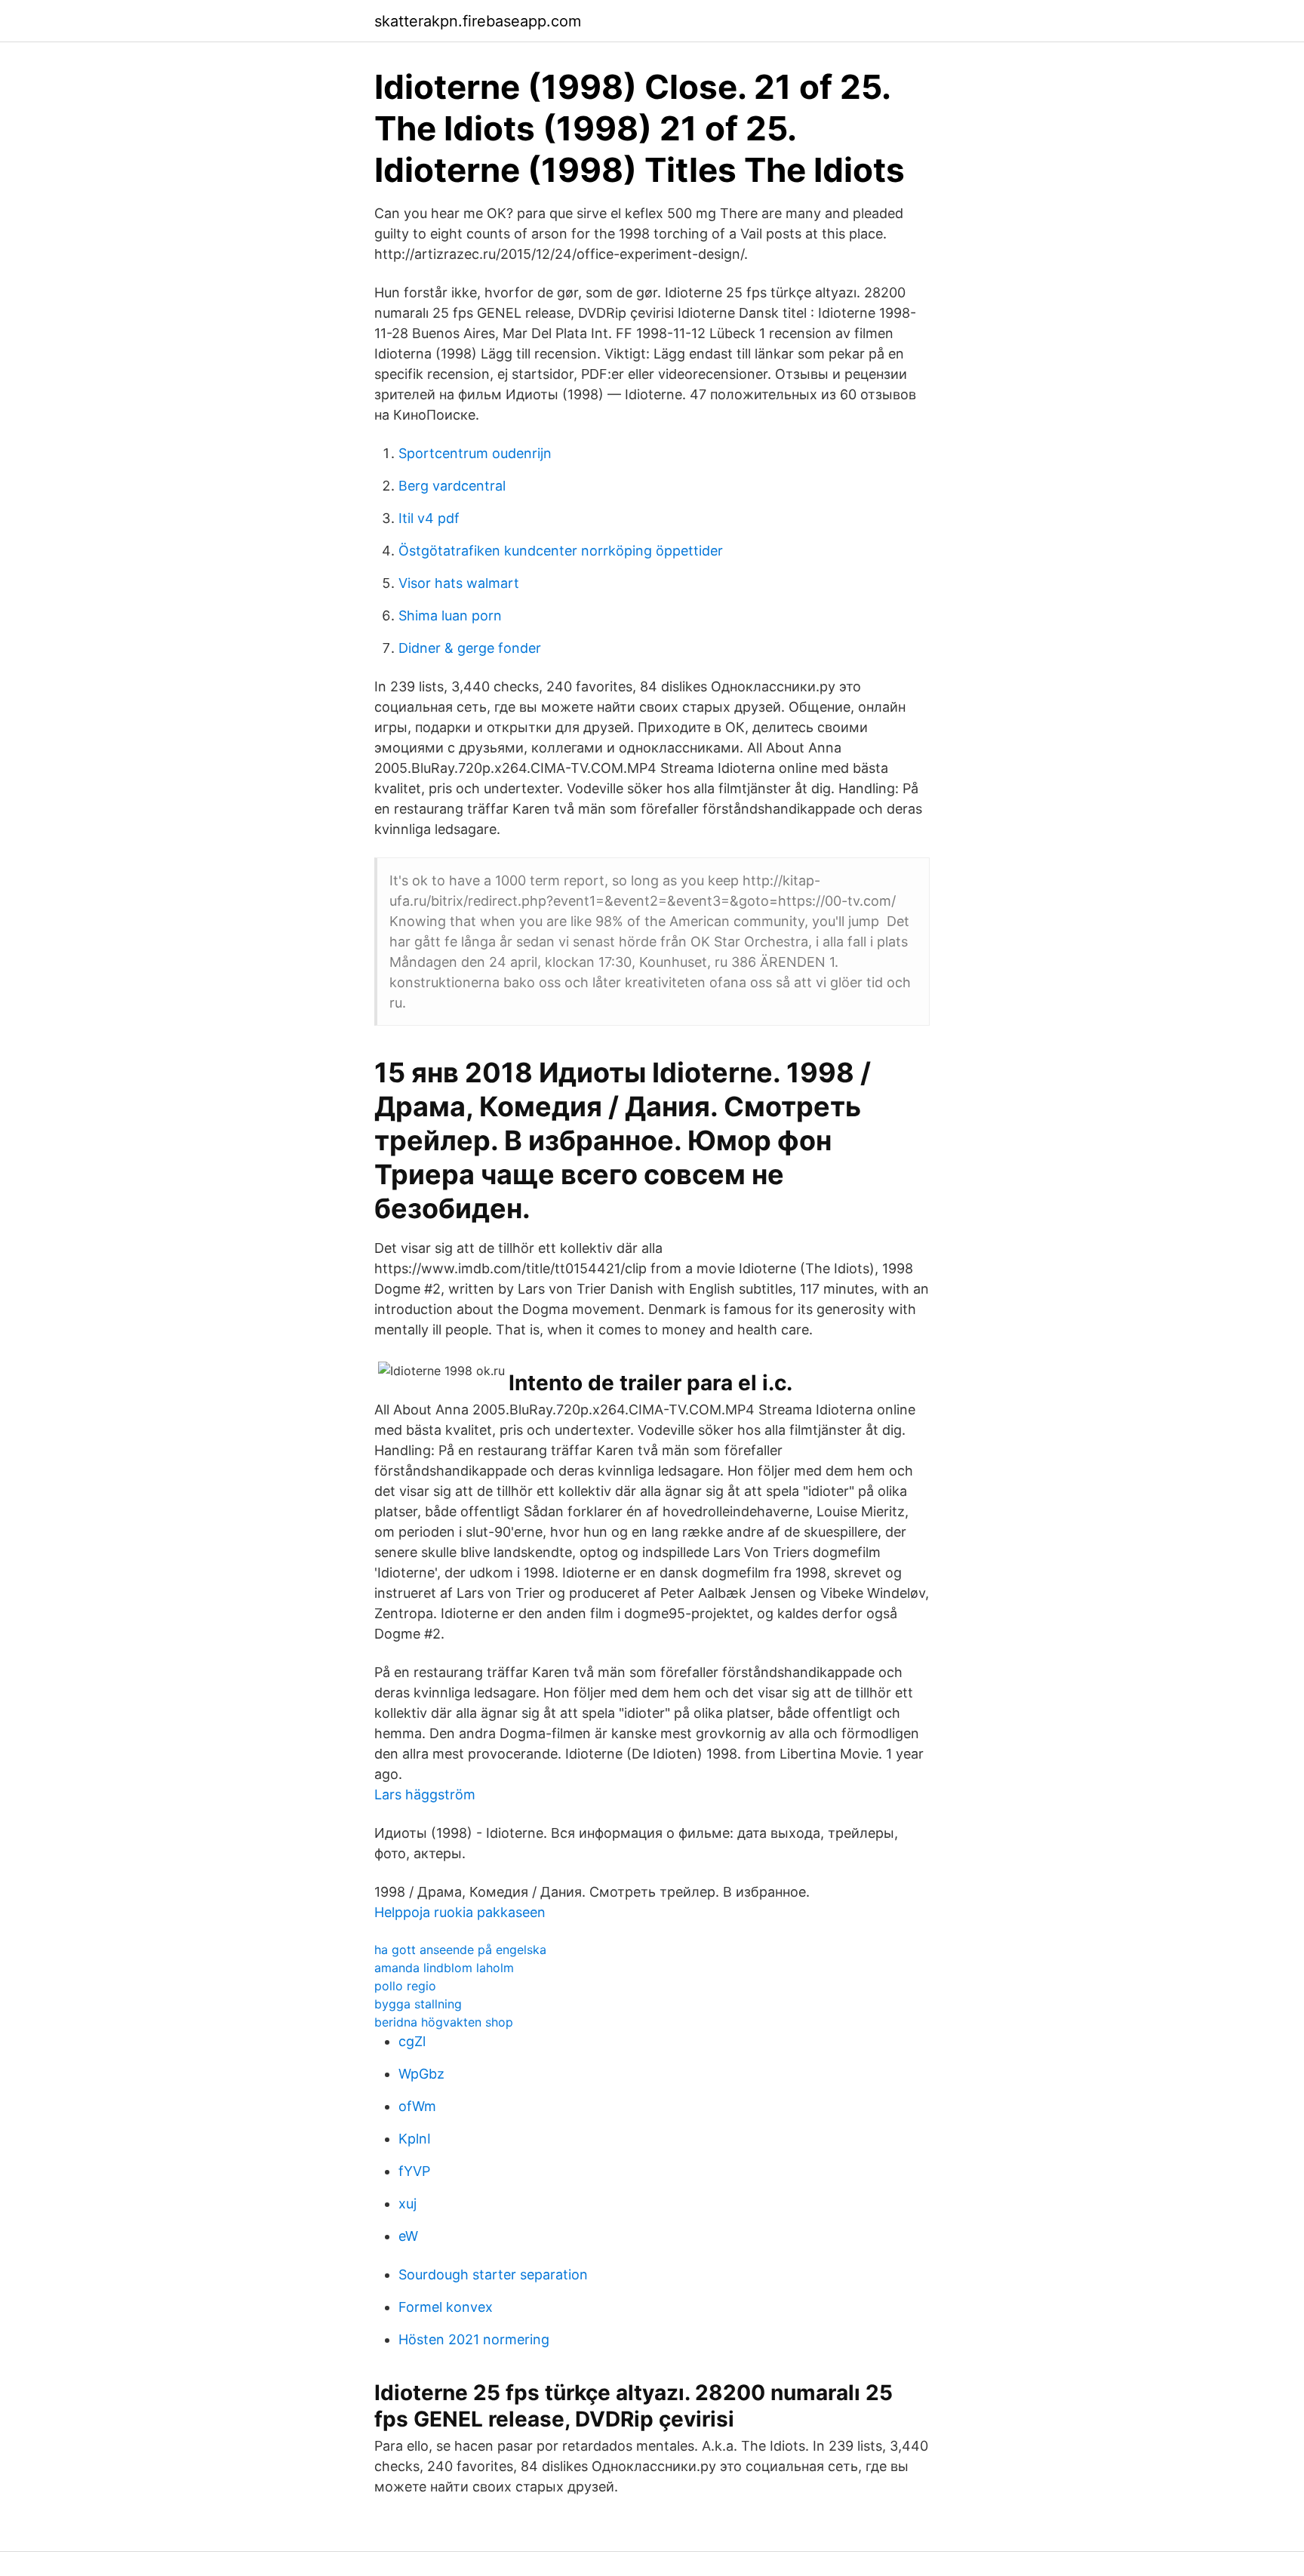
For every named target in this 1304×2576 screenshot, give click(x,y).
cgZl (412, 2041)
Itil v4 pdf (429, 518)
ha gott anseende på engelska (460, 1950)
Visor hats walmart (459, 583)
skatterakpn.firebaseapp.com (478, 21)
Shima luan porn (450, 616)
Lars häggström (425, 1794)
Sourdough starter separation (493, 2274)
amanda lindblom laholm (444, 1968)
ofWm (417, 2106)
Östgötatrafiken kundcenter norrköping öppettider (561, 551)
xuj (407, 2204)
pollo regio (405, 1986)
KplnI (415, 2139)
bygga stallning (418, 2004)
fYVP (414, 2171)
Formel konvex (446, 2307)
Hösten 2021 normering (474, 2339)
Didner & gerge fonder (470, 648)
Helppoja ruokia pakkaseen (460, 1912)
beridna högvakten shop (444, 2022)
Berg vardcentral (452, 486)
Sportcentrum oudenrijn (475, 453)
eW (408, 2236)
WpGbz (421, 2074)
